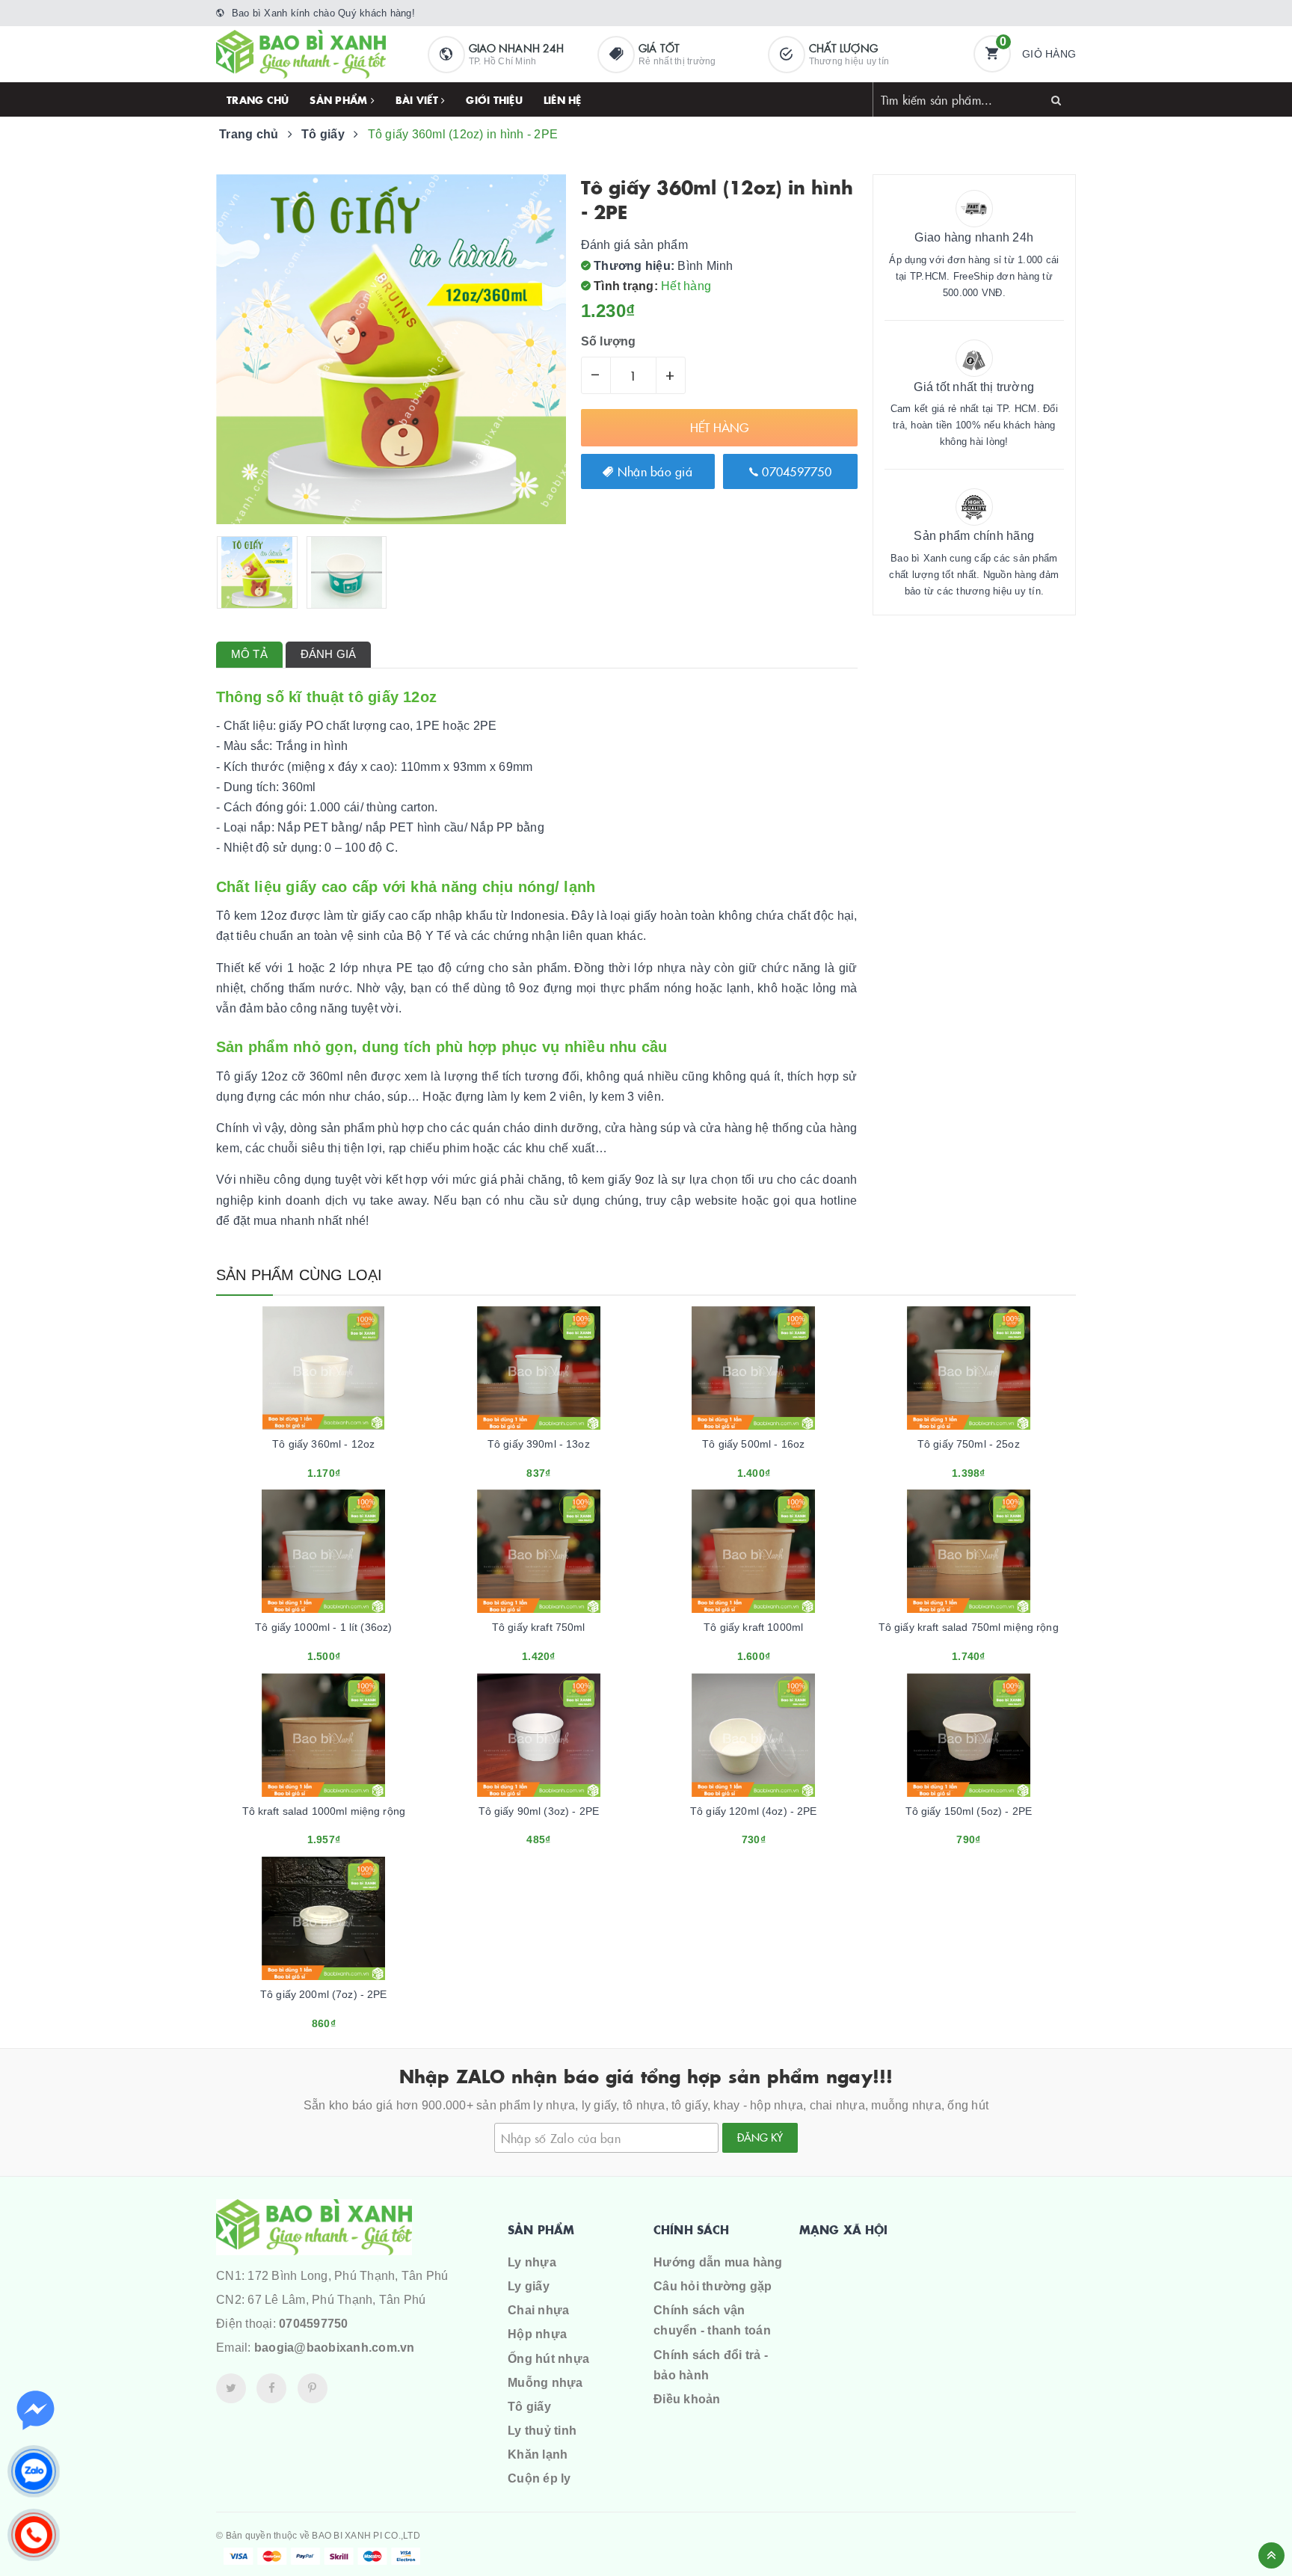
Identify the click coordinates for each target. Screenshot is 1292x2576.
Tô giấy (529, 2407)
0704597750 (795, 471)
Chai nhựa (538, 2310)
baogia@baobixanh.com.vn (335, 2348)
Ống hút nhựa (548, 2359)
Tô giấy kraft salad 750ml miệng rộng (969, 1627)
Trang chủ (258, 99)
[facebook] (271, 2388)
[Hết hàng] (304, 1467)
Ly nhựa (532, 2262)
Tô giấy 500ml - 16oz (753, 1444)
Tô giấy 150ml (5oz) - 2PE (969, 1811)
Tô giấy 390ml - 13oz (539, 1444)
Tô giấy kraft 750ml (539, 1627)
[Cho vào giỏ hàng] (733, 1467)
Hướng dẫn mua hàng (718, 2262)
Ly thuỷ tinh (542, 2431)
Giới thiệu (494, 99)
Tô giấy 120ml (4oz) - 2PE (754, 1811)
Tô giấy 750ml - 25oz (969, 1444)
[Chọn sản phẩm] (518, 1467)
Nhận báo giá (653, 471)
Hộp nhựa (537, 2334)
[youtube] (313, 2388)
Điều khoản (687, 2399)
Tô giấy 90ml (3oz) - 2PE (539, 1811)
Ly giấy (529, 2286)
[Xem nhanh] (340, 1467)
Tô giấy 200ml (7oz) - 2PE (324, 1994)
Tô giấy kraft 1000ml (753, 1627)
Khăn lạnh (538, 2454)
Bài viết (418, 99)
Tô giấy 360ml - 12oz (323, 1444)
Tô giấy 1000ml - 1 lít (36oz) (323, 1627)
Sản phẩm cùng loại (299, 1275)
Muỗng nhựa (545, 2383)
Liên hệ (563, 99)
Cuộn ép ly (539, 2478)
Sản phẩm (340, 99)
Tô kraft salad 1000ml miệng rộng (324, 1811)
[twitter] (231, 2388)
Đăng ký (760, 2137)
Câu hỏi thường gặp (713, 2286)
